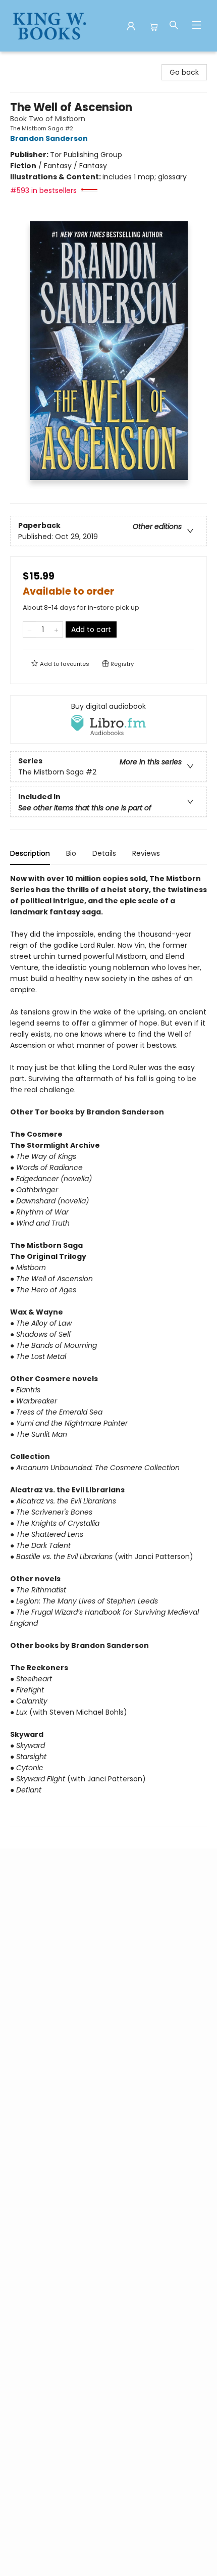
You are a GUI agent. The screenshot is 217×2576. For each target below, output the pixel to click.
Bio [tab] (71, 853)
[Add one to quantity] (56, 629)
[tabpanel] (108, 1350)
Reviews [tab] (146, 853)
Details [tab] (104, 853)
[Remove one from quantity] (30, 629)
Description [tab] (30, 853)
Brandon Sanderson (49, 138)
